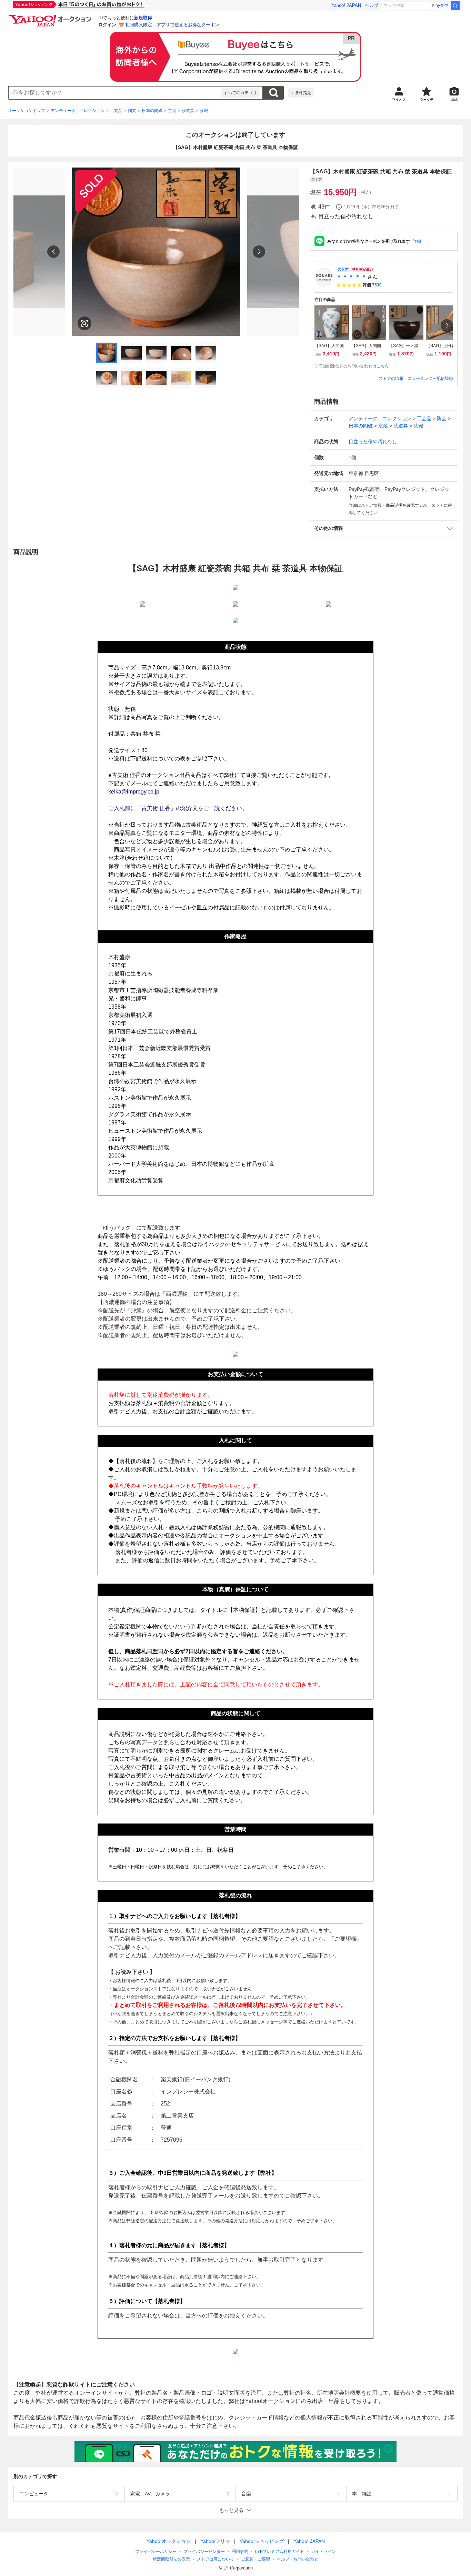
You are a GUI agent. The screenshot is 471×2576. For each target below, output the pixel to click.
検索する (273, 93)
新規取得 (143, 18)
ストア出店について (216, 2559)
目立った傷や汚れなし (373, 442)
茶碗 (204, 111)
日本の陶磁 (152, 111)
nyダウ (442, 6)
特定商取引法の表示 (171, 2559)
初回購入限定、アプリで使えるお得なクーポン (172, 25)
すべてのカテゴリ (240, 93)
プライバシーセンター (204, 2552)
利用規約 (240, 2552)
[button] (384, 528)
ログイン (107, 25)
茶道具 (188, 111)
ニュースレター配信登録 (430, 378)
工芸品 (116, 111)
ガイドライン (323, 2552)
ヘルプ (372, 5)
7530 (377, 285)
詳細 (417, 241)
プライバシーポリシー (156, 2552)
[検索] (455, 6)
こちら (383, 366)
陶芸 (132, 111)
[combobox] (115, 93)
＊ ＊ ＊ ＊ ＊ (351, 277)
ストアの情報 (391, 378)
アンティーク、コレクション (78, 111)
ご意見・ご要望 (255, 2559)
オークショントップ (27, 111)
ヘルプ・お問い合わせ (298, 2559)
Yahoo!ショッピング (262, 2541)
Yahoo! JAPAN (346, 5)
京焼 (172, 111)
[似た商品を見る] (84, 323)
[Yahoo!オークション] (51, 17)
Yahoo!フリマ (215, 2541)
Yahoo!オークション (169, 2541)
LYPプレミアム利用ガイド (280, 2552)
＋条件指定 (301, 93)
